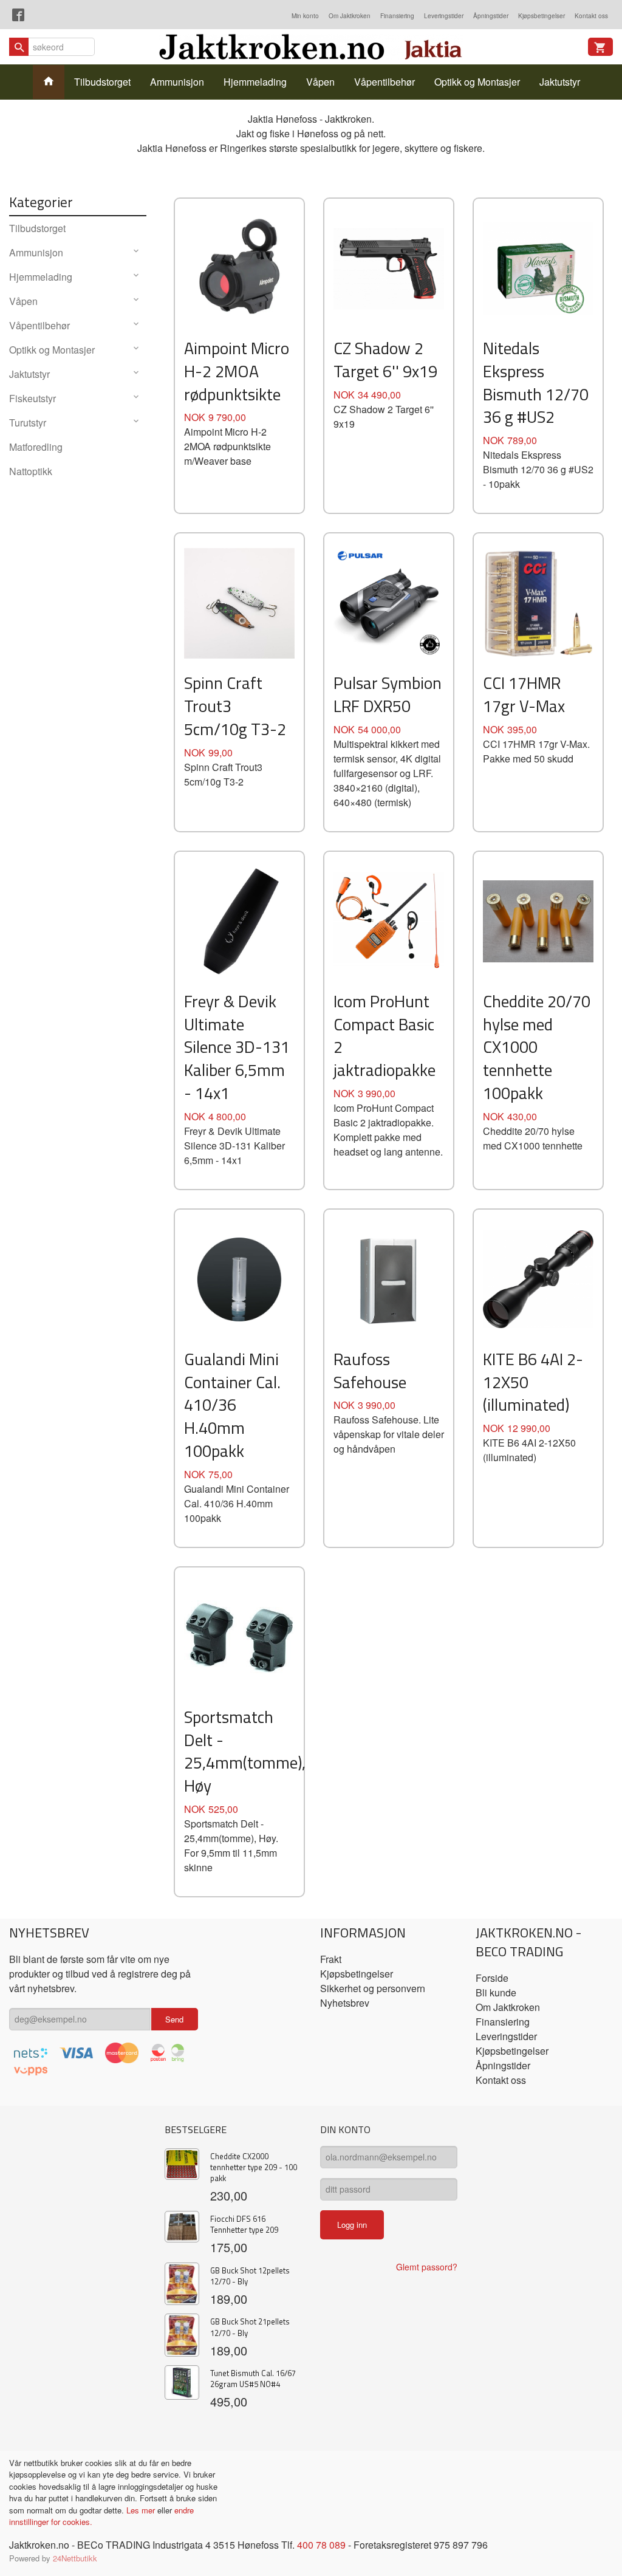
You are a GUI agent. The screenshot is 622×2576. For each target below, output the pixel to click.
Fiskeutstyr (32, 398)
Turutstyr (28, 423)
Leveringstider (444, 16)
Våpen (320, 82)
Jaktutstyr (560, 82)
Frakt (331, 1959)
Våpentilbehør (384, 82)
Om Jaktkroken (350, 16)
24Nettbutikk (75, 2558)
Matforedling (36, 447)
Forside (492, 1978)
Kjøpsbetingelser (542, 16)
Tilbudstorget (102, 82)
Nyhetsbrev (345, 2003)
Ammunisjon (177, 82)
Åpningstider (491, 16)
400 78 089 (321, 2545)
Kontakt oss (591, 16)
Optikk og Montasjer (477, 82)
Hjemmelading (255, 82)
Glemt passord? (427, 2267)
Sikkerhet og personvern (373, 1988)
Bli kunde (496, 1992)
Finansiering (397, 16)
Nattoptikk (31, 471)
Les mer (142, 2510)
